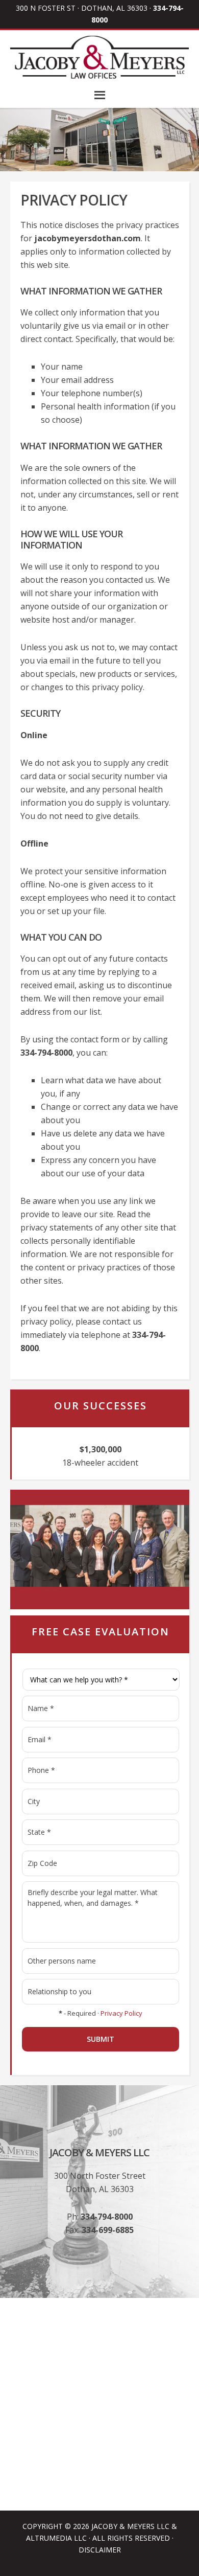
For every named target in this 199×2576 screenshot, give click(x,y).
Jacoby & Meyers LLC (130, 2526)
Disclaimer (100, 2550)
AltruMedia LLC (56, 2538)
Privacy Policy (121, 2013)
